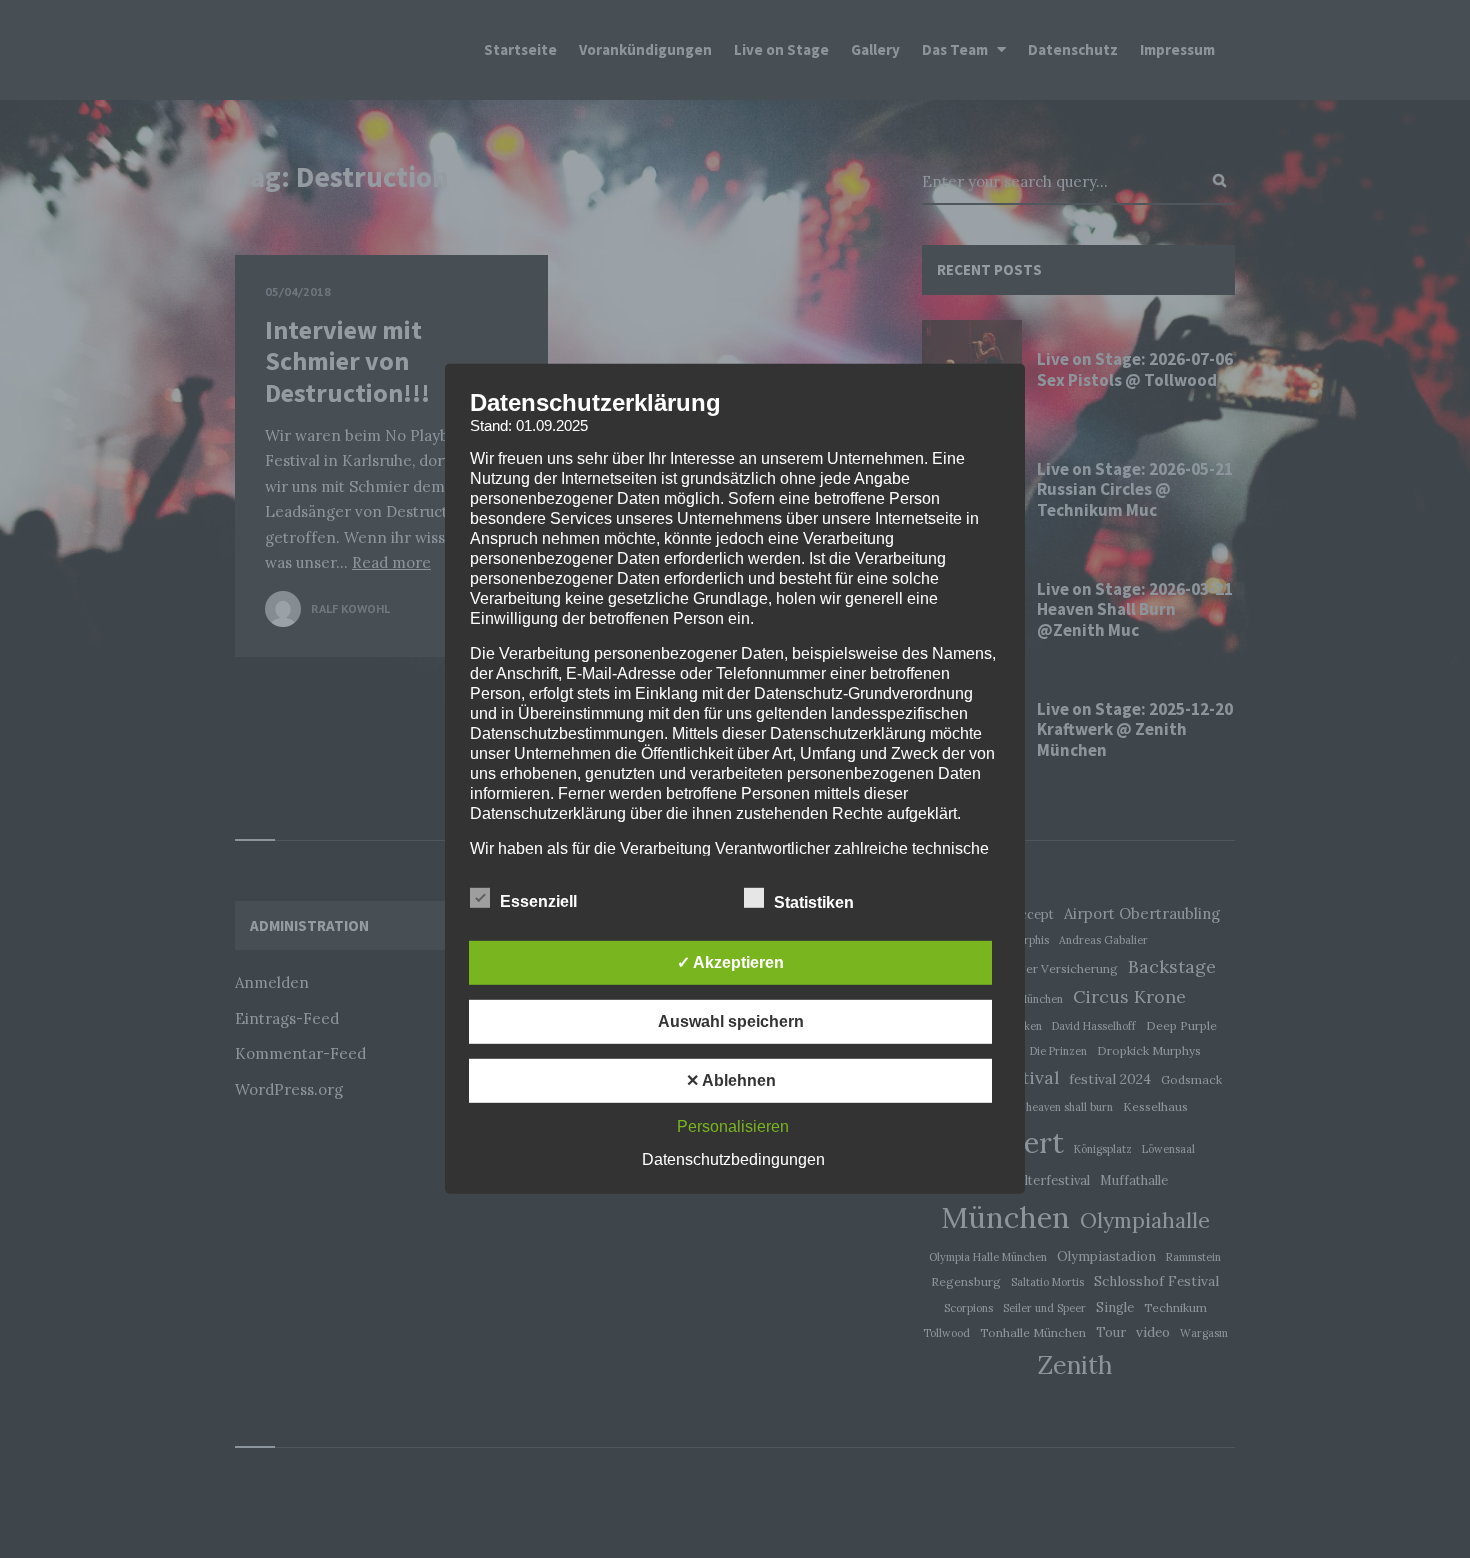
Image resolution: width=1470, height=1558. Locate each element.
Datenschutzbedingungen (733, 1159)
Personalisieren (733, 1126)
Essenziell (540, 901)
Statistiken (816, 902)
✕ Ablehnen (731, 1080)
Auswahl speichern (731, 1021)
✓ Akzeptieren (730, 962)
